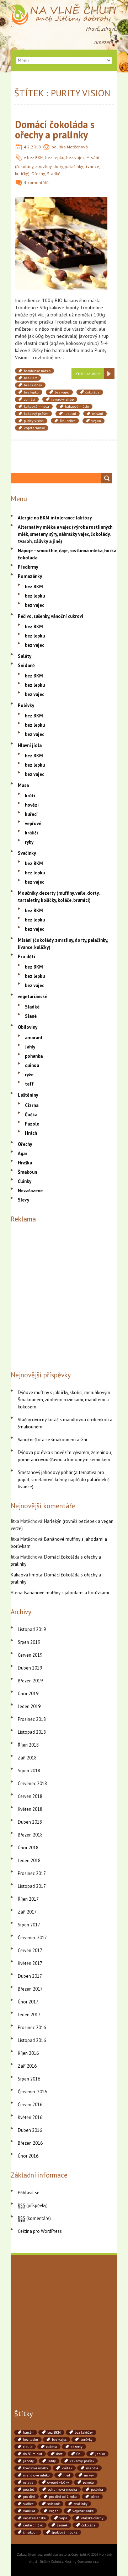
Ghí (79, 2454)
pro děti (29, 2497)
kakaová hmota (36, 407)
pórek (95, 2497)
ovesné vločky (58, 2482)
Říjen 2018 (28, 1745)
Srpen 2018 (29, 1771)
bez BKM (35, 157)
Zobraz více (88, 374)
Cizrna (32, 1105)
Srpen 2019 (29, 1642)
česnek (62, 2525)
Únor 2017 (28, 2002)
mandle (92, 2468)
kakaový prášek (36, 414)
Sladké (54, 174)
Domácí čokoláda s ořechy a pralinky (55, 129)
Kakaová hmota (26, 1575)
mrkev (89, 2475)
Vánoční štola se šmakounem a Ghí (52, 1440)
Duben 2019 (30, 1668)
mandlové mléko (36, 2475)
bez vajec (75, 157)
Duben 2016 (30, 2130)
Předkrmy (28, 567)
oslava (28, 2482)
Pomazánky (30, 576)
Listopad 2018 (32, 1732)
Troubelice (68, 421)
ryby (29, 842)
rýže (29, 1075)
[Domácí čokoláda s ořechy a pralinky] (61, 200)
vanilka (29, 2511)
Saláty (25, 656)
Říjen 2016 (28, 2053)
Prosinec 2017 (32, 1873)
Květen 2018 (30, 1809)
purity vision (34, 421)
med (67, 2475)
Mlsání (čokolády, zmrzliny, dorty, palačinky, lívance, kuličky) (57, 166)
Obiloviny (28, 1027)
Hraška (25, 1163)
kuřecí (31, 814)
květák (67, 2468)
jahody (28, 2461)
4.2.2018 (32, 147)
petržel (28, 2489)
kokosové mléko (35, 2468)
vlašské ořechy (92, 2518)
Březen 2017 (30, 1989)
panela (88, 2482)
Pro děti (26, 957)
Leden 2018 (29, 1861)
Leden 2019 (29, 1706)
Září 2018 (27, 1758)
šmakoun (30, 2532)
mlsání (98, 414)
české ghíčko (33, 2525)
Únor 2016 (28, 2156)
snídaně (54, 2504)
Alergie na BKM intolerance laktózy (55, 518)
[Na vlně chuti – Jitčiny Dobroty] (64, 7)
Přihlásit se (29, 2193)
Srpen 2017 (29, 1925)
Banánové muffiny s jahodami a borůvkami (67, 1593)
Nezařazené (30, 1191)
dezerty (77, 2447)
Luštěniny (28, 1095)
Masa (23, 785)
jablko (100, 2454)
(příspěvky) (33, 2206)
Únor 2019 (28, 1694)
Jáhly (30, 1047)
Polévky (26, 705)
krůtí (30, 796)
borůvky (86, 2440)
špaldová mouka (65, 2532)
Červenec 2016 (32, 2092)
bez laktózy (33, 385)
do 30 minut (33, 2454)
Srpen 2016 (29, 2079)
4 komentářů (36, 182)
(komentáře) (34, 2218)
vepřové (33, 824)
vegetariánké (34, 428)
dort (59, 2454)
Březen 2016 (30, 2143)
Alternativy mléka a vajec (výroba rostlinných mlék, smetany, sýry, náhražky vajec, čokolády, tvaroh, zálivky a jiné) (65, 534)
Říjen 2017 (28, 1899)
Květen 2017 (30, 1963)
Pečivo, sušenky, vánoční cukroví (50, 616)
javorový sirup (62, 399)
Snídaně (26, 665)
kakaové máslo (77, 407)
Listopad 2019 (32, 1629)
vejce (63, 2518)
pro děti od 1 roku (63, 2497)
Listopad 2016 (32, 2040)
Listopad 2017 (32, 1886)
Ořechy (38, 174)
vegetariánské (33, 997)
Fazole (32, 1124)
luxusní (70, 414)
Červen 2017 (30, 1950)
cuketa (52, 2447)
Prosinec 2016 (32, 2028)
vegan (96, 421)
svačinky (81, 2504)
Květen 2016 (30, 2117)
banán (28, 2432)
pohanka (34, 1056)
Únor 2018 (28, 1848)
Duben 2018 (30, 1822)
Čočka (31, 1115)
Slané (31, 1016)
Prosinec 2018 (32, 1719)
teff (29, 1084)
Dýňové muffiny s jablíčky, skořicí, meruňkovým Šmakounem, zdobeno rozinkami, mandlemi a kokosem (64, 1400)
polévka (97, 2489)
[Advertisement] (64, 1295)
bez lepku (55, 157)
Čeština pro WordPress (40, 2231)
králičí (31, 833)
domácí (30, 399)
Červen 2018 (30, 1796)
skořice (28, 2504)
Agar (23, 1154)
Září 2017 (27, 1912)
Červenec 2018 (32, 1784)
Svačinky (27, 853)
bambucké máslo (37, 371)
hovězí (32, 805)
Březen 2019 (30, 1681)
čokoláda (92, 392)
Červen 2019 (30, 1655)
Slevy (23, 1200)
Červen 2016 (30, 2105)
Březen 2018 (30, 1835)
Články (25, 1181)
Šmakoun (27, 1172)
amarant (34, 1038)
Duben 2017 (30, 1976)
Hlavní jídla (30, 745)
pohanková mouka (62, 2489)
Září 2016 (27, 2066)
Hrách (31, 1133)
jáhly (52, 2461)
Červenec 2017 (32, 1938)
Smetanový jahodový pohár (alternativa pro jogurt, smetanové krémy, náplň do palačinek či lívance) (64, 1480)
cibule (28, 2447)
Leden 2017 (29, 2015)
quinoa (32, 1065)
